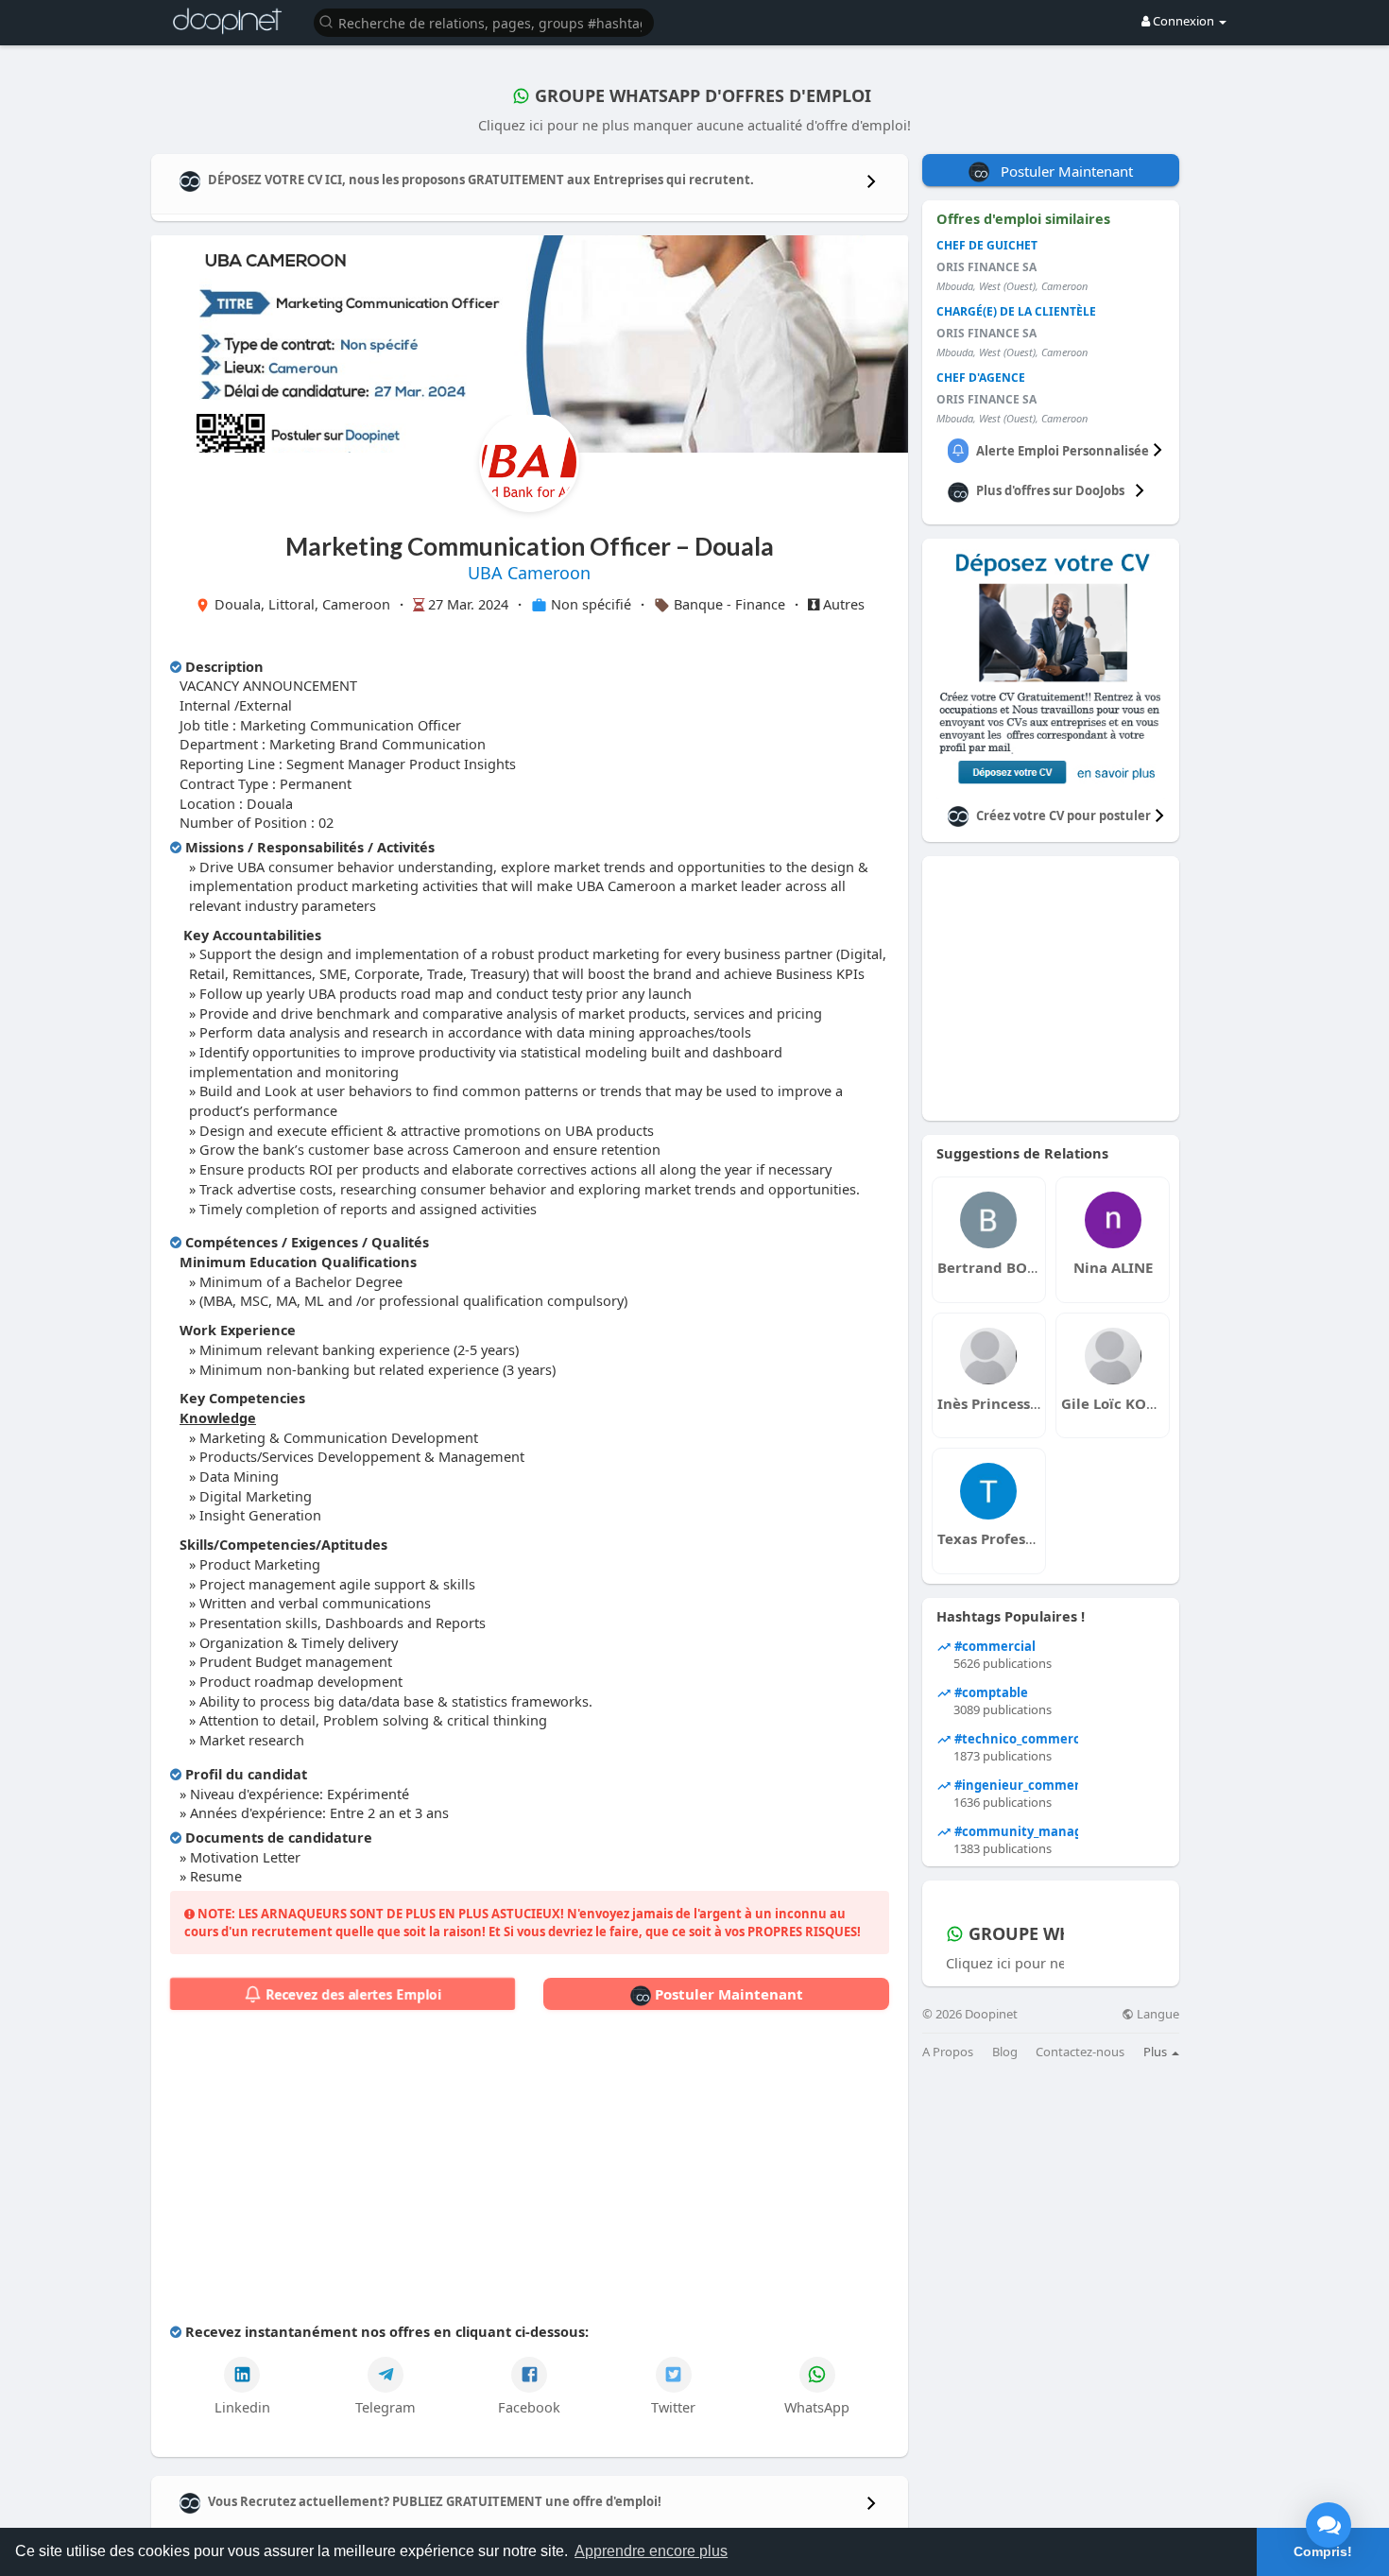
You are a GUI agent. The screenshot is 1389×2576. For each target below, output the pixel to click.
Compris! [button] (1323, 2551)
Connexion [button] (1183, 21)
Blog (1005, 2052)
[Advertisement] (530, 2171)
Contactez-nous (1080, 2052)
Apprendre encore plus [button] (651, 2551)
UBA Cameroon (529, 573)
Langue (1157, 2014)
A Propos (948, 2052)
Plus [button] (1157, 2052)
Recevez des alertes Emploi (352, 1994)
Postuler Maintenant (727, 1994)
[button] (484, 21)
